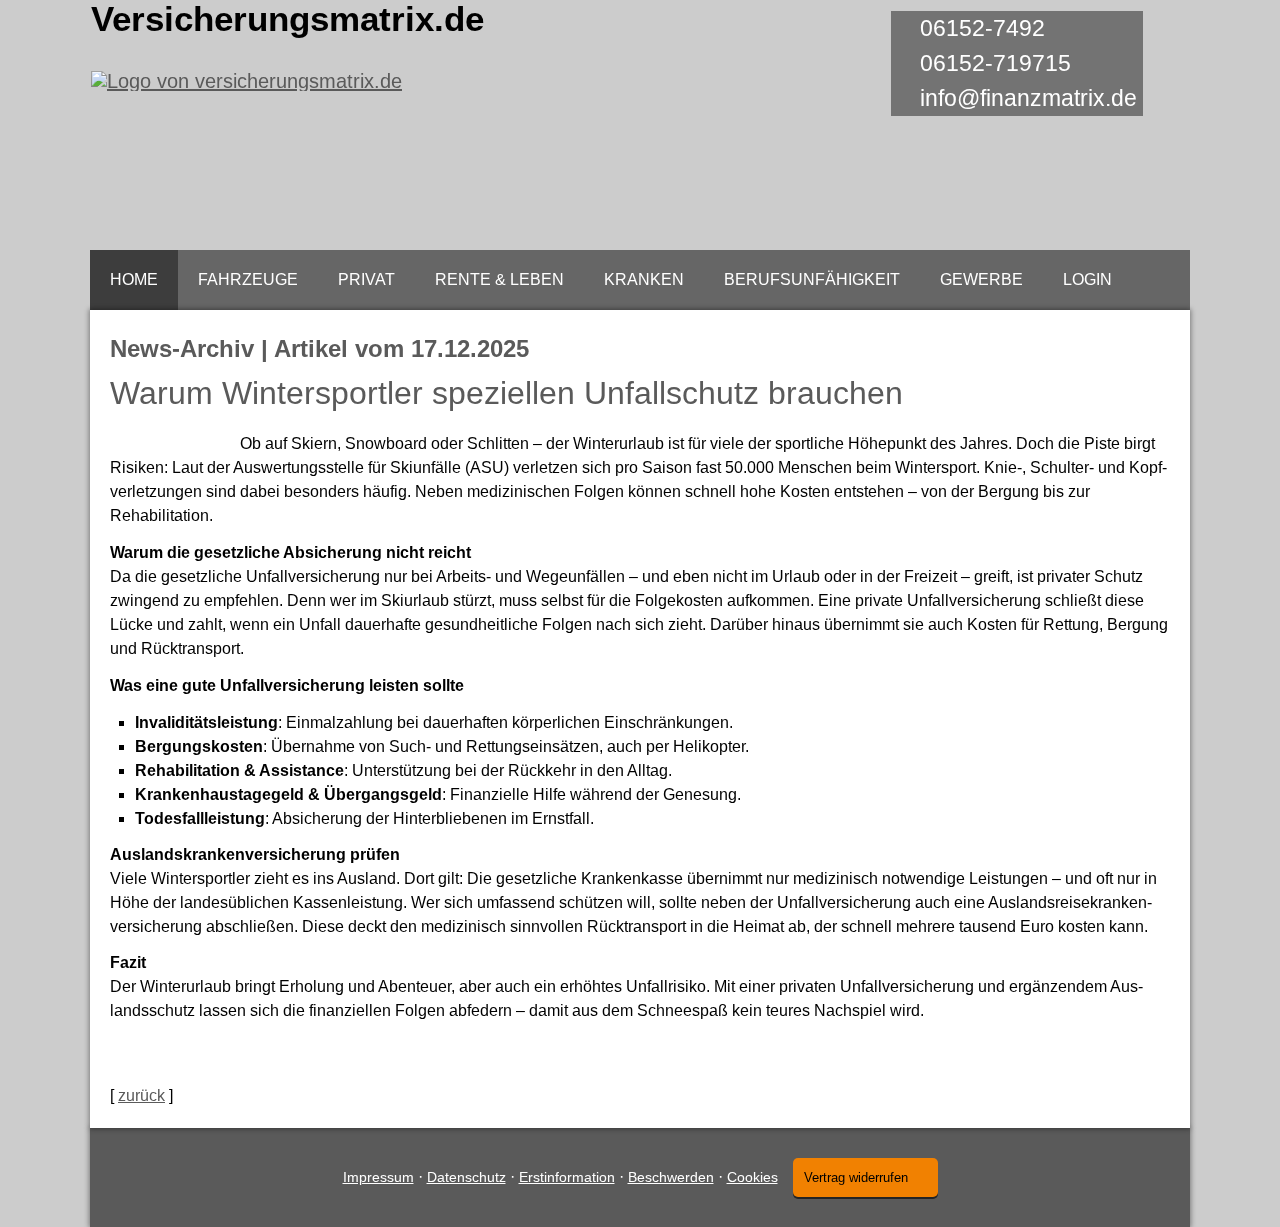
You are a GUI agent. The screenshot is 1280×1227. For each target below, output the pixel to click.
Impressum (378, 1177)
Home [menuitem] (134, 279)
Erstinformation (567, 1177)
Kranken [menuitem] (644, 279)
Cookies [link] (752, 1177)
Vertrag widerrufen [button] (856, 1177)
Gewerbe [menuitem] (981, 279)
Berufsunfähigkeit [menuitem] (812, 279)
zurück (141, 1095)
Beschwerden (671, 1177)
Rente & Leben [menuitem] (499, 279)
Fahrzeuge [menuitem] (248, 279)
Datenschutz (466, 1177)
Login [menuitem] (1087, 279)
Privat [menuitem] (366, 279)
